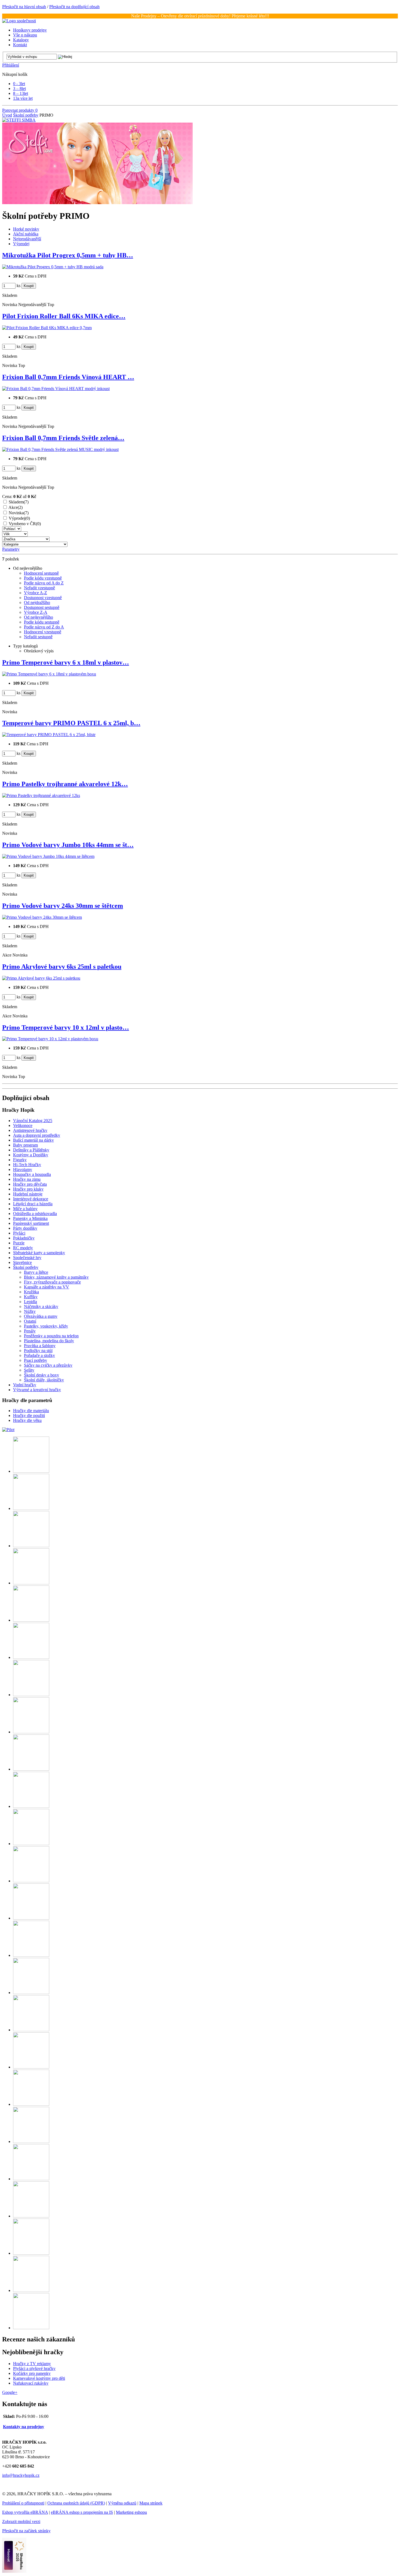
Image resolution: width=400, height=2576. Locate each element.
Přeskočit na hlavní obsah (24, 7)
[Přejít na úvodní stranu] (19, 21)
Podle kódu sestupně (42, 622)
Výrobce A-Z (36, 593)
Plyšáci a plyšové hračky (34, 2368)
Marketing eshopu (131, 2512)
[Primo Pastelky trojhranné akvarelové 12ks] (41, 795)
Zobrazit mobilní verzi (21, 2522)
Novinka (19, 513)
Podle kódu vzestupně (43, 578)
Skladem (19, 502)
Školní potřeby (26, 115)
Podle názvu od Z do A (44, 627)
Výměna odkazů (122, 2503)
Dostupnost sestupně (42, 607)
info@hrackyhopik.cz (21, 2475)
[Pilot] (8, 1430)
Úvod (7, 115)
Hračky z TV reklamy (32, 2364)
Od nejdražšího (37, 602)
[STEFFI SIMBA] (19, 120)
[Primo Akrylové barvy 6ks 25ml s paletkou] (41, 978)
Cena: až (19, 496)
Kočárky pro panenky (32, 2373)
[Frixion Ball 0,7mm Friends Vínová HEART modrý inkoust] (56, 389)
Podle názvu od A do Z (44, 583)
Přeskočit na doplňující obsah (74, 7)
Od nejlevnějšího (39, 617)
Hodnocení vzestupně (43, 632)
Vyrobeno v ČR (25, 524)
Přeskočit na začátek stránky (26, 2531)
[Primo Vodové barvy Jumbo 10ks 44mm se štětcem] (48, 856)
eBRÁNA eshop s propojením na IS (82, 2512)
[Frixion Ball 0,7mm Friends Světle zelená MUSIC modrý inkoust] (60, 449)
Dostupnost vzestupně (43, 598)
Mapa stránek (151, 2503)
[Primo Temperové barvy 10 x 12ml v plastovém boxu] (50, 1039)
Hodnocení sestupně (41, 573)
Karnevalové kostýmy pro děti (39, 2378)
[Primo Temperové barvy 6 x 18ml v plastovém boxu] (49, 674)
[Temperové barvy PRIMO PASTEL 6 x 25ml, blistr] (49, 735)
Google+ (10, 2392)
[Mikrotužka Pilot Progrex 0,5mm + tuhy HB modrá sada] (53, 267)
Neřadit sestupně (38, 637)
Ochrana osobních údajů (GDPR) (76, 2503)
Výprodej (19, 518)
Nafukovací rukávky (31, 2383)
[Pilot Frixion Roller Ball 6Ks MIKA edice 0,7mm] (47, 328)
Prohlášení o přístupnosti (23, 2503)
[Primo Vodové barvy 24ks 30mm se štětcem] (42, 917)
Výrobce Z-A (36, 612)
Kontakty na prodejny (24, 2427)
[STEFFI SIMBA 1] (97, 203)
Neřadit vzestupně (39, 588)
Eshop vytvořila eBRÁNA (25, 2512)
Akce (16, 507)
